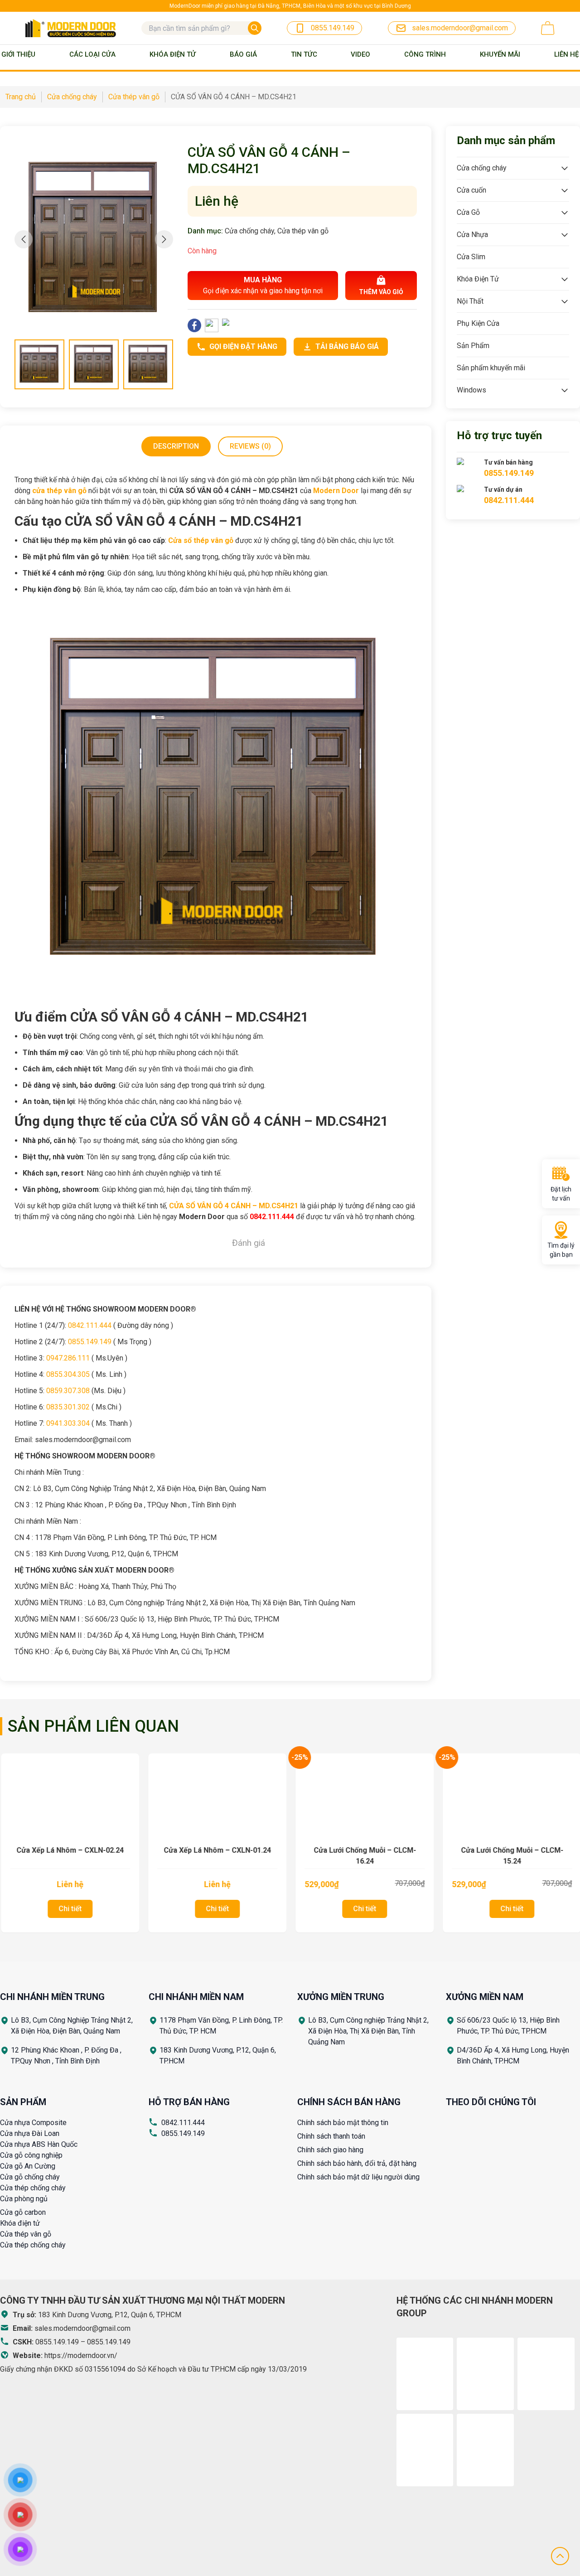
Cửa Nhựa (472, 235)
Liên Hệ (566, 54)
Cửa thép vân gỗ (303, 231)
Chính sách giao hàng (330, 2150)
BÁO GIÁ (243, 54)
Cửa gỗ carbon (23, 2212)
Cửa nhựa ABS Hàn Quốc (39, 2144)
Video (360, 54)
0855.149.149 (183, 2133)
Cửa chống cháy (249, 231)
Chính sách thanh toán (331, 2136)
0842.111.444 (183, 2123)
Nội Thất (470, 301)
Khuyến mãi (500, 54)
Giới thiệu (18, 54)
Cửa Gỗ (468, 212)
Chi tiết (69, 1909)
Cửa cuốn (471, 190)
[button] (164, 239)
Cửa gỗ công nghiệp (31, 2155)
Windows (471, 390)
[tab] (176, 446)
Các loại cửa (92, 54)
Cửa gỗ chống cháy (30, 2177)
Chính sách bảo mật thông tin (343, 2123)
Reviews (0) (250, 446)
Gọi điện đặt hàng (243, 346)
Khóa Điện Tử (173, 54)
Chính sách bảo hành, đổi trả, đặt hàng (357, 2163)
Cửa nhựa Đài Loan (30, 2133)
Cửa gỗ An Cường (28, 2166)
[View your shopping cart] (548, 28)
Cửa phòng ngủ (24, 2199)
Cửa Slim (471, 257)
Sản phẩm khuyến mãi (491, 368)
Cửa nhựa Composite (33, 2123)
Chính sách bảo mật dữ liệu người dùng (358, 2177)
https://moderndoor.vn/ (81, 2356)
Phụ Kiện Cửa (478, 323)
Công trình (425, 54)
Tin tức (304, 54)
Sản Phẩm (473, 346)
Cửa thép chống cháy (33, 2188)
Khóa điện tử (20, 2223)
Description (176, 446)
